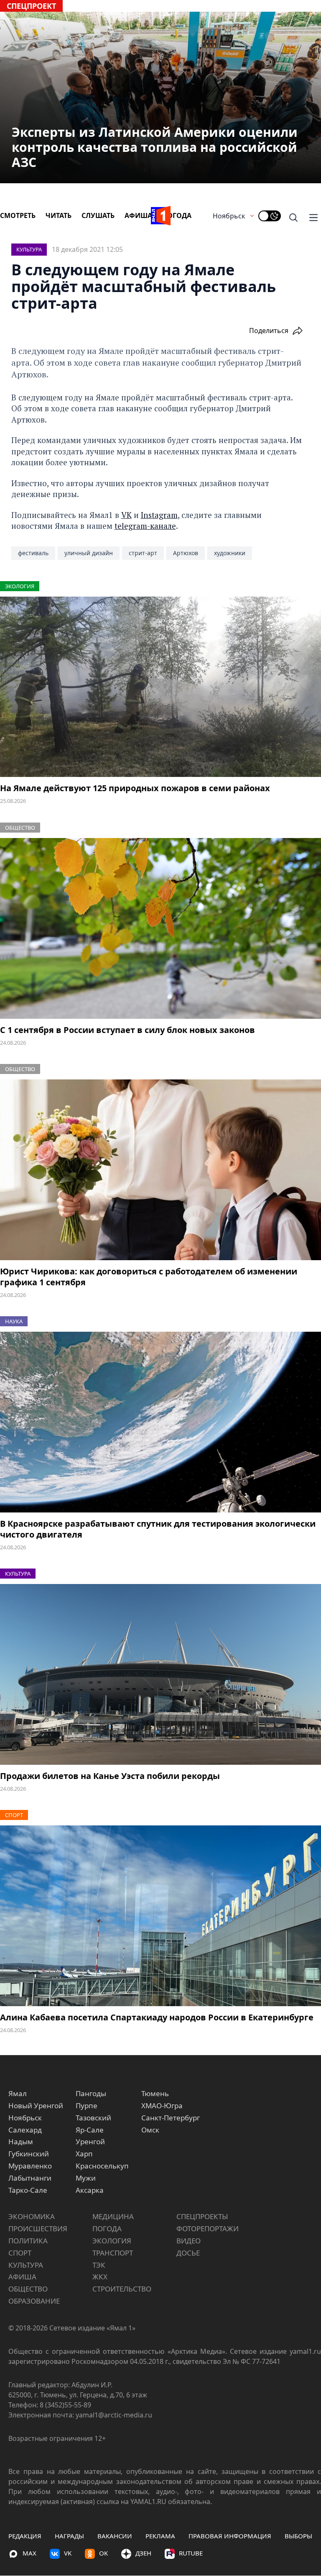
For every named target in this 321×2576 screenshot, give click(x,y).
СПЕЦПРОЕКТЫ (202, 2216)
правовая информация (230, 2536)
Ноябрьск (229, 216)
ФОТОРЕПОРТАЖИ (208, 2229)
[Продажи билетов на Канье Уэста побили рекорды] (160, 1674)
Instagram (159, 515)
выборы (298, 2536)
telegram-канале (145, 526)
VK (126, 515)
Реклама (160, 2536)
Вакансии (115, 2536)
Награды (69, 2536)
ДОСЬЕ (188, 2253)
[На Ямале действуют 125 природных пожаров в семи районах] (160, 687)
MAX (29, 2553)
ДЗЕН (143, 2553)
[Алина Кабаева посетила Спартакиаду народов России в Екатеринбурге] (160, 1916)
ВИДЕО (189, 2241)
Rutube (191, 2553)
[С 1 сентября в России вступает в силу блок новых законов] (160, 928)
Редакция (25, 2536)
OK (103, 2553)
